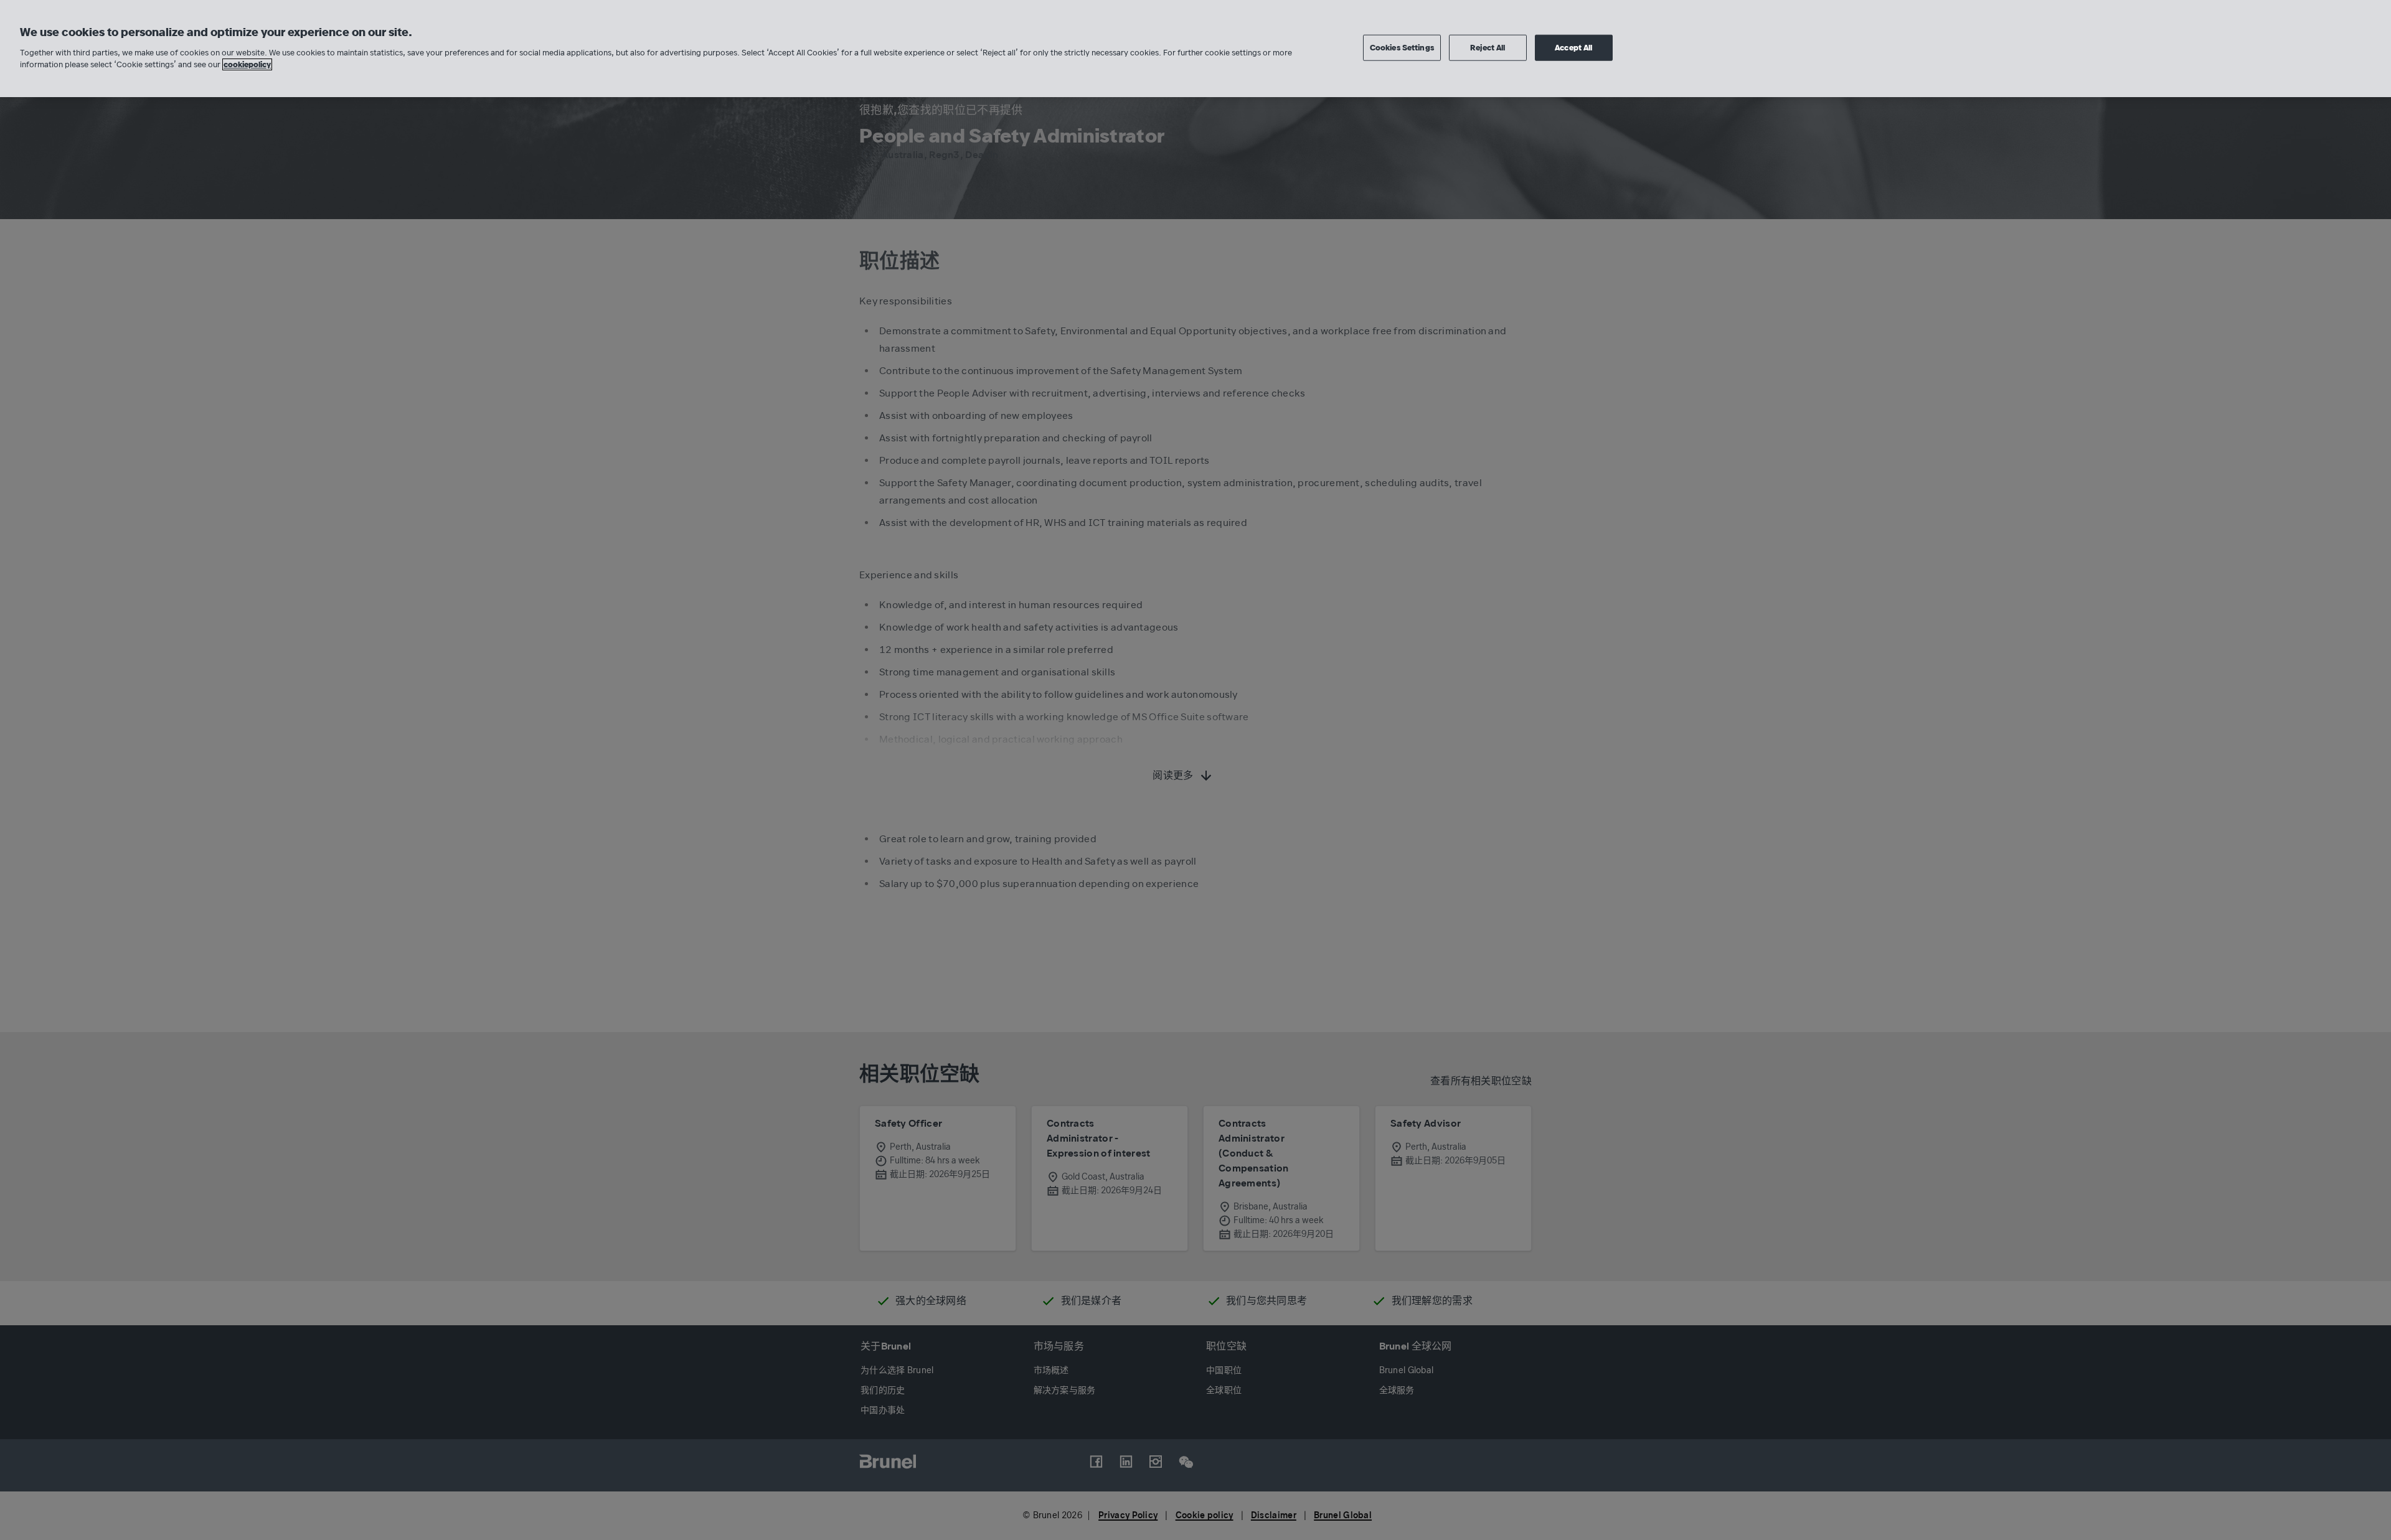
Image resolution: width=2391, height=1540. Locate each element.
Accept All (1573, 48)
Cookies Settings (1402, 48)
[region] (1195, 49)
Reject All (1488, 48)
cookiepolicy (247, 64)
